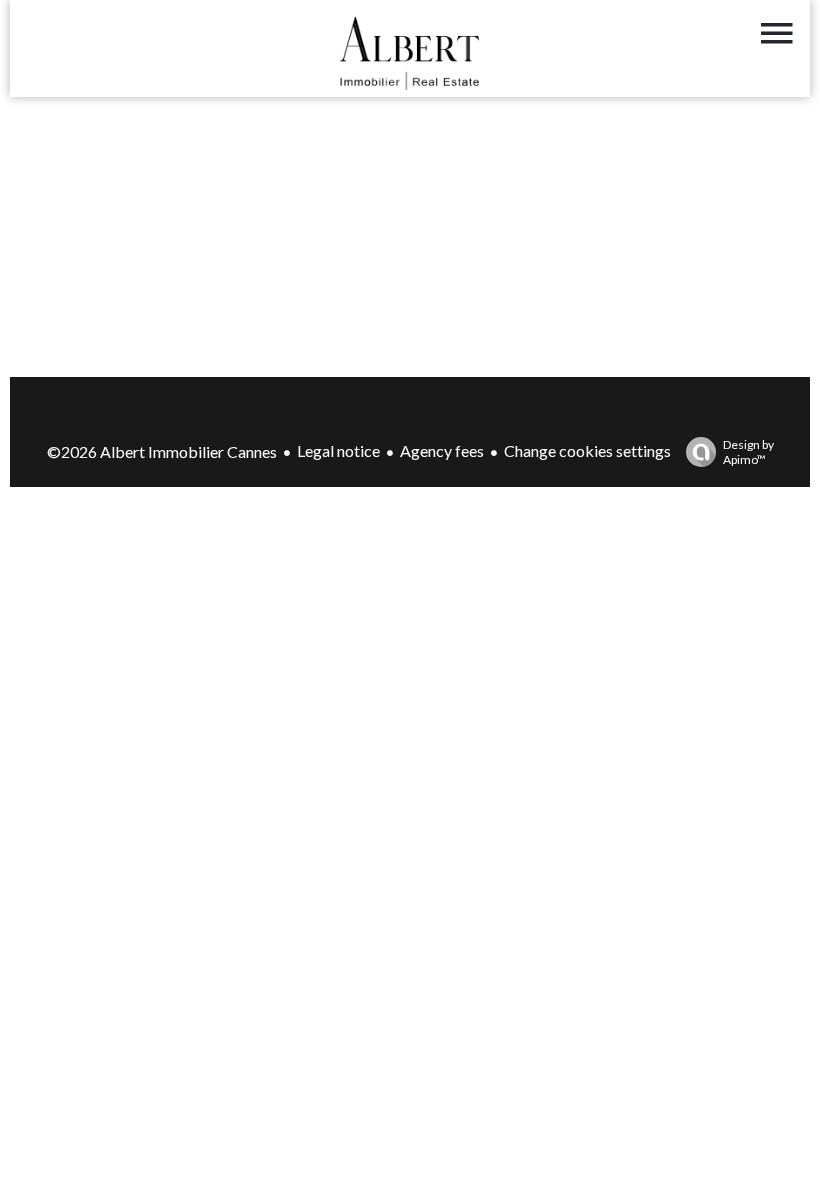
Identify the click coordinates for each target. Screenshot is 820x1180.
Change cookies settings (587, 450)
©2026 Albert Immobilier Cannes (162, 451)
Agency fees (442, 450)
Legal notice (338, 450)
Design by (748, 452)
